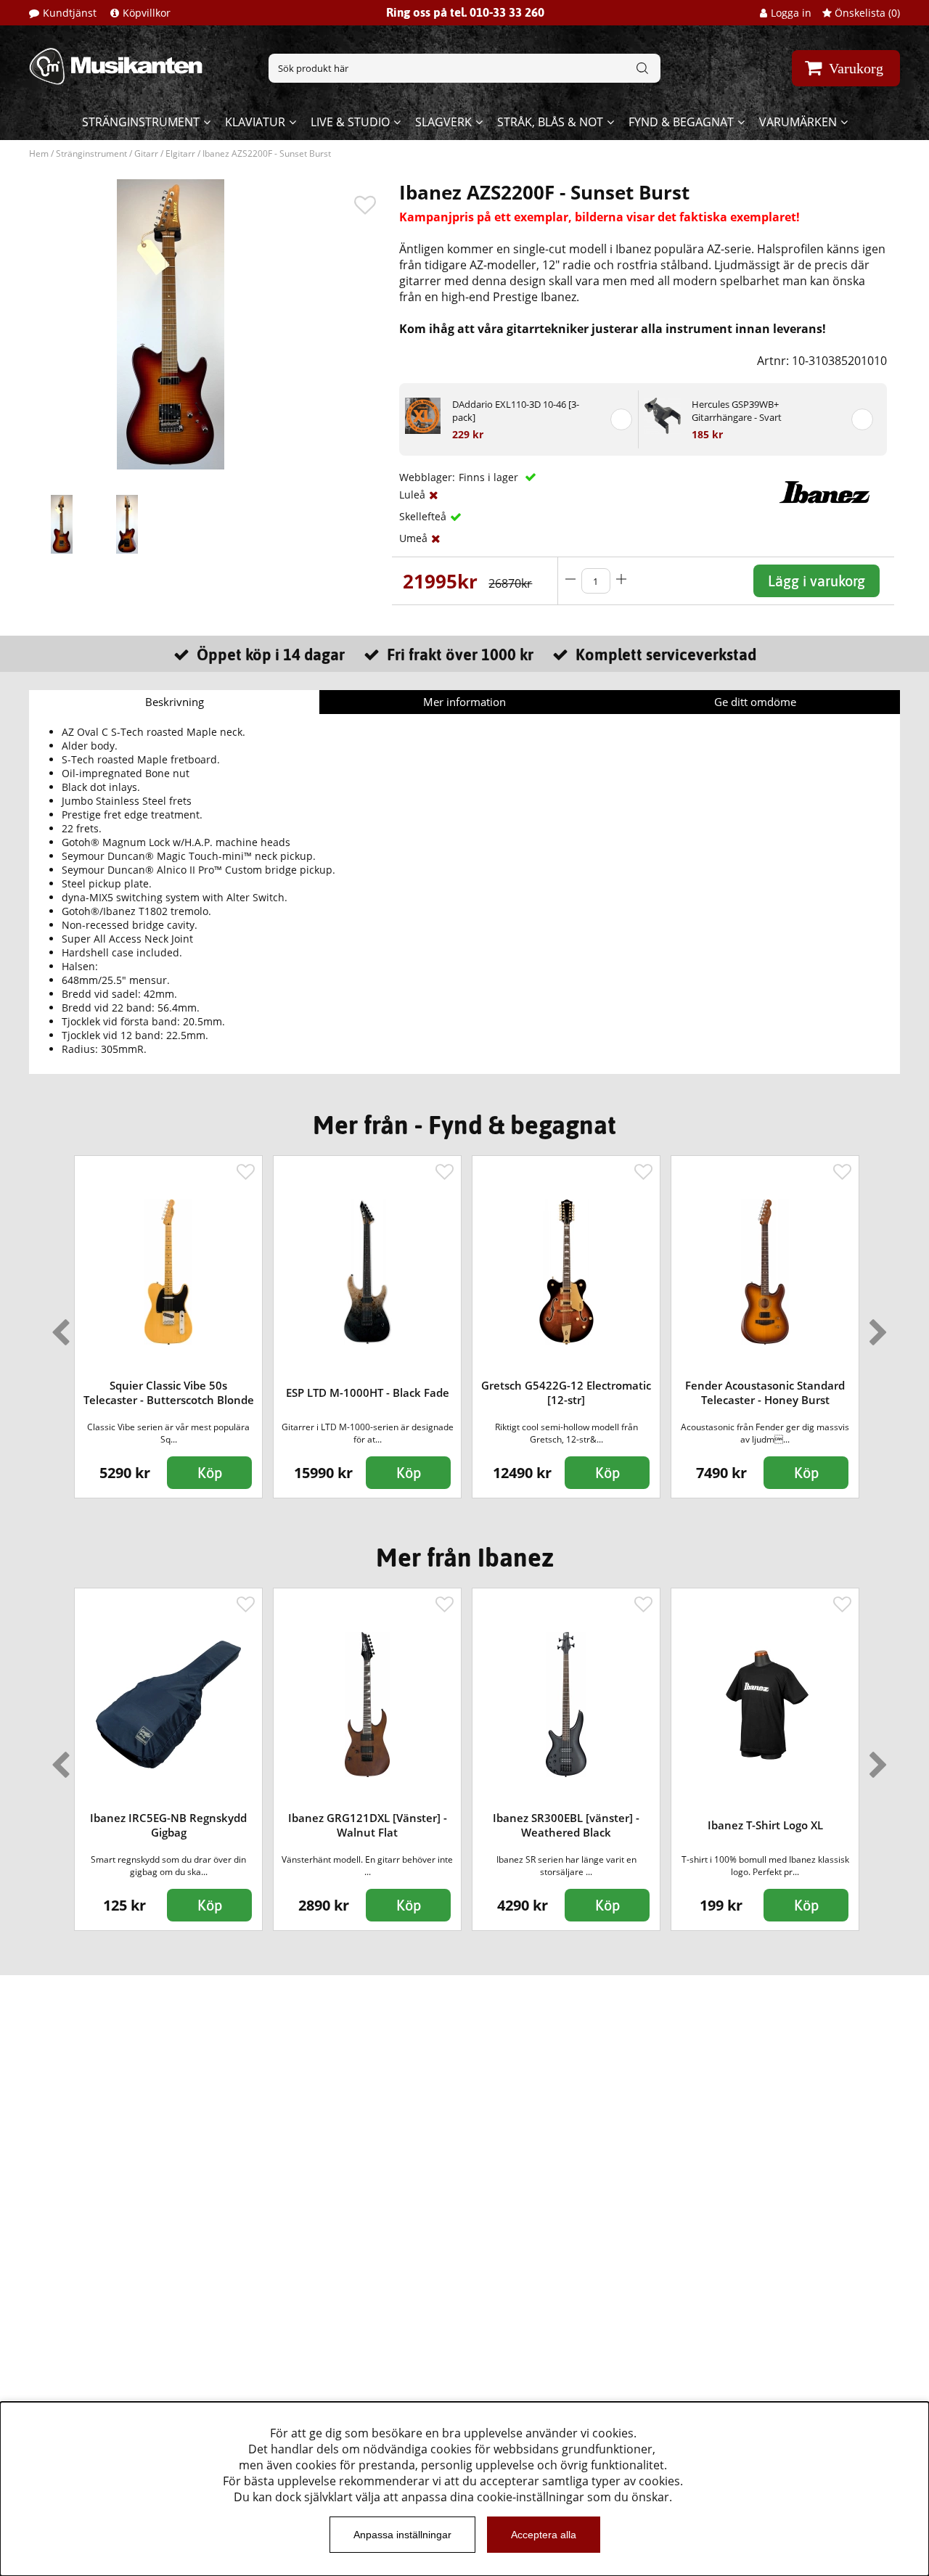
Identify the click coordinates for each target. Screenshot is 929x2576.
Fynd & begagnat (681, 122)
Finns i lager (490, 477)
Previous (57, 1326)
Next (875, 1326)
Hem (39, 153)
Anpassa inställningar (402, 2535)
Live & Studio (350, 122)
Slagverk (443, 122)
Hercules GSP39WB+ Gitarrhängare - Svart (737, 411)
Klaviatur (255, 122)
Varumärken (798, 122)
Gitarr (146, 153)
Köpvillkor (147, 13)
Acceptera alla (544, 2535)
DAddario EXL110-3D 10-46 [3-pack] (516, 411)
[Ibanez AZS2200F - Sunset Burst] (62, 524)
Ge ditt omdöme (755, 702)
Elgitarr (180, 153)
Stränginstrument (141, 122)
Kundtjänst (70, 13)
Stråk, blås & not (550, 122)
